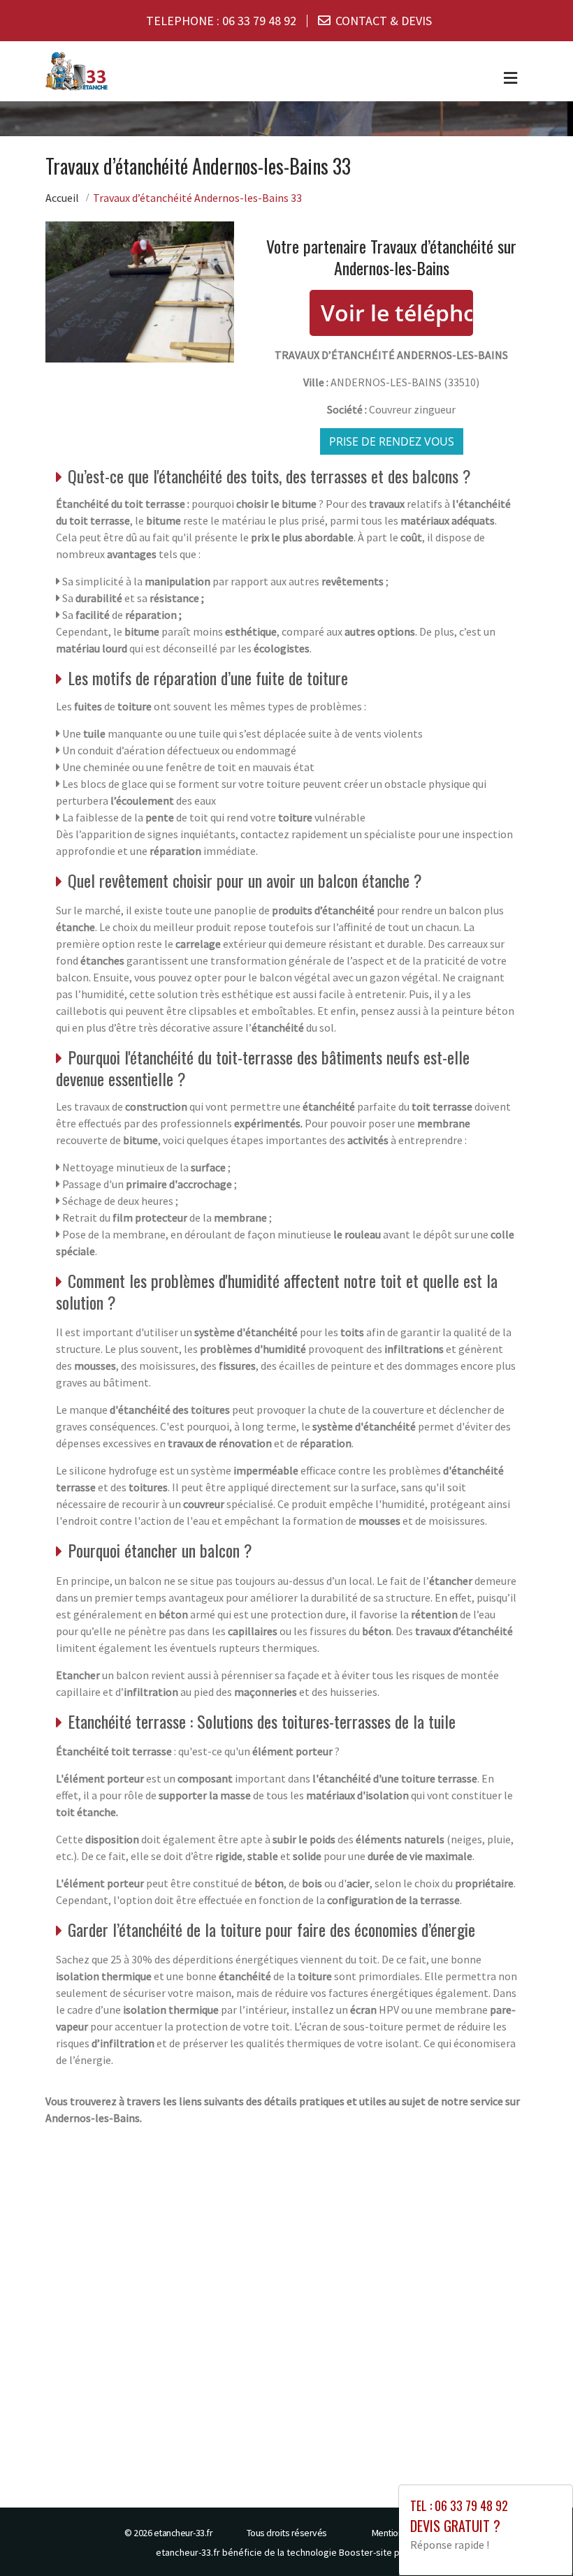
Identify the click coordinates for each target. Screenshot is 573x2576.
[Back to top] (535, 2538)
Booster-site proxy (378, 2552)
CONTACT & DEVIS (384, 21)
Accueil (62, 198)
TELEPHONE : (221, 21)
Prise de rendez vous (392, 441)
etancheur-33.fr (183, 2533)
